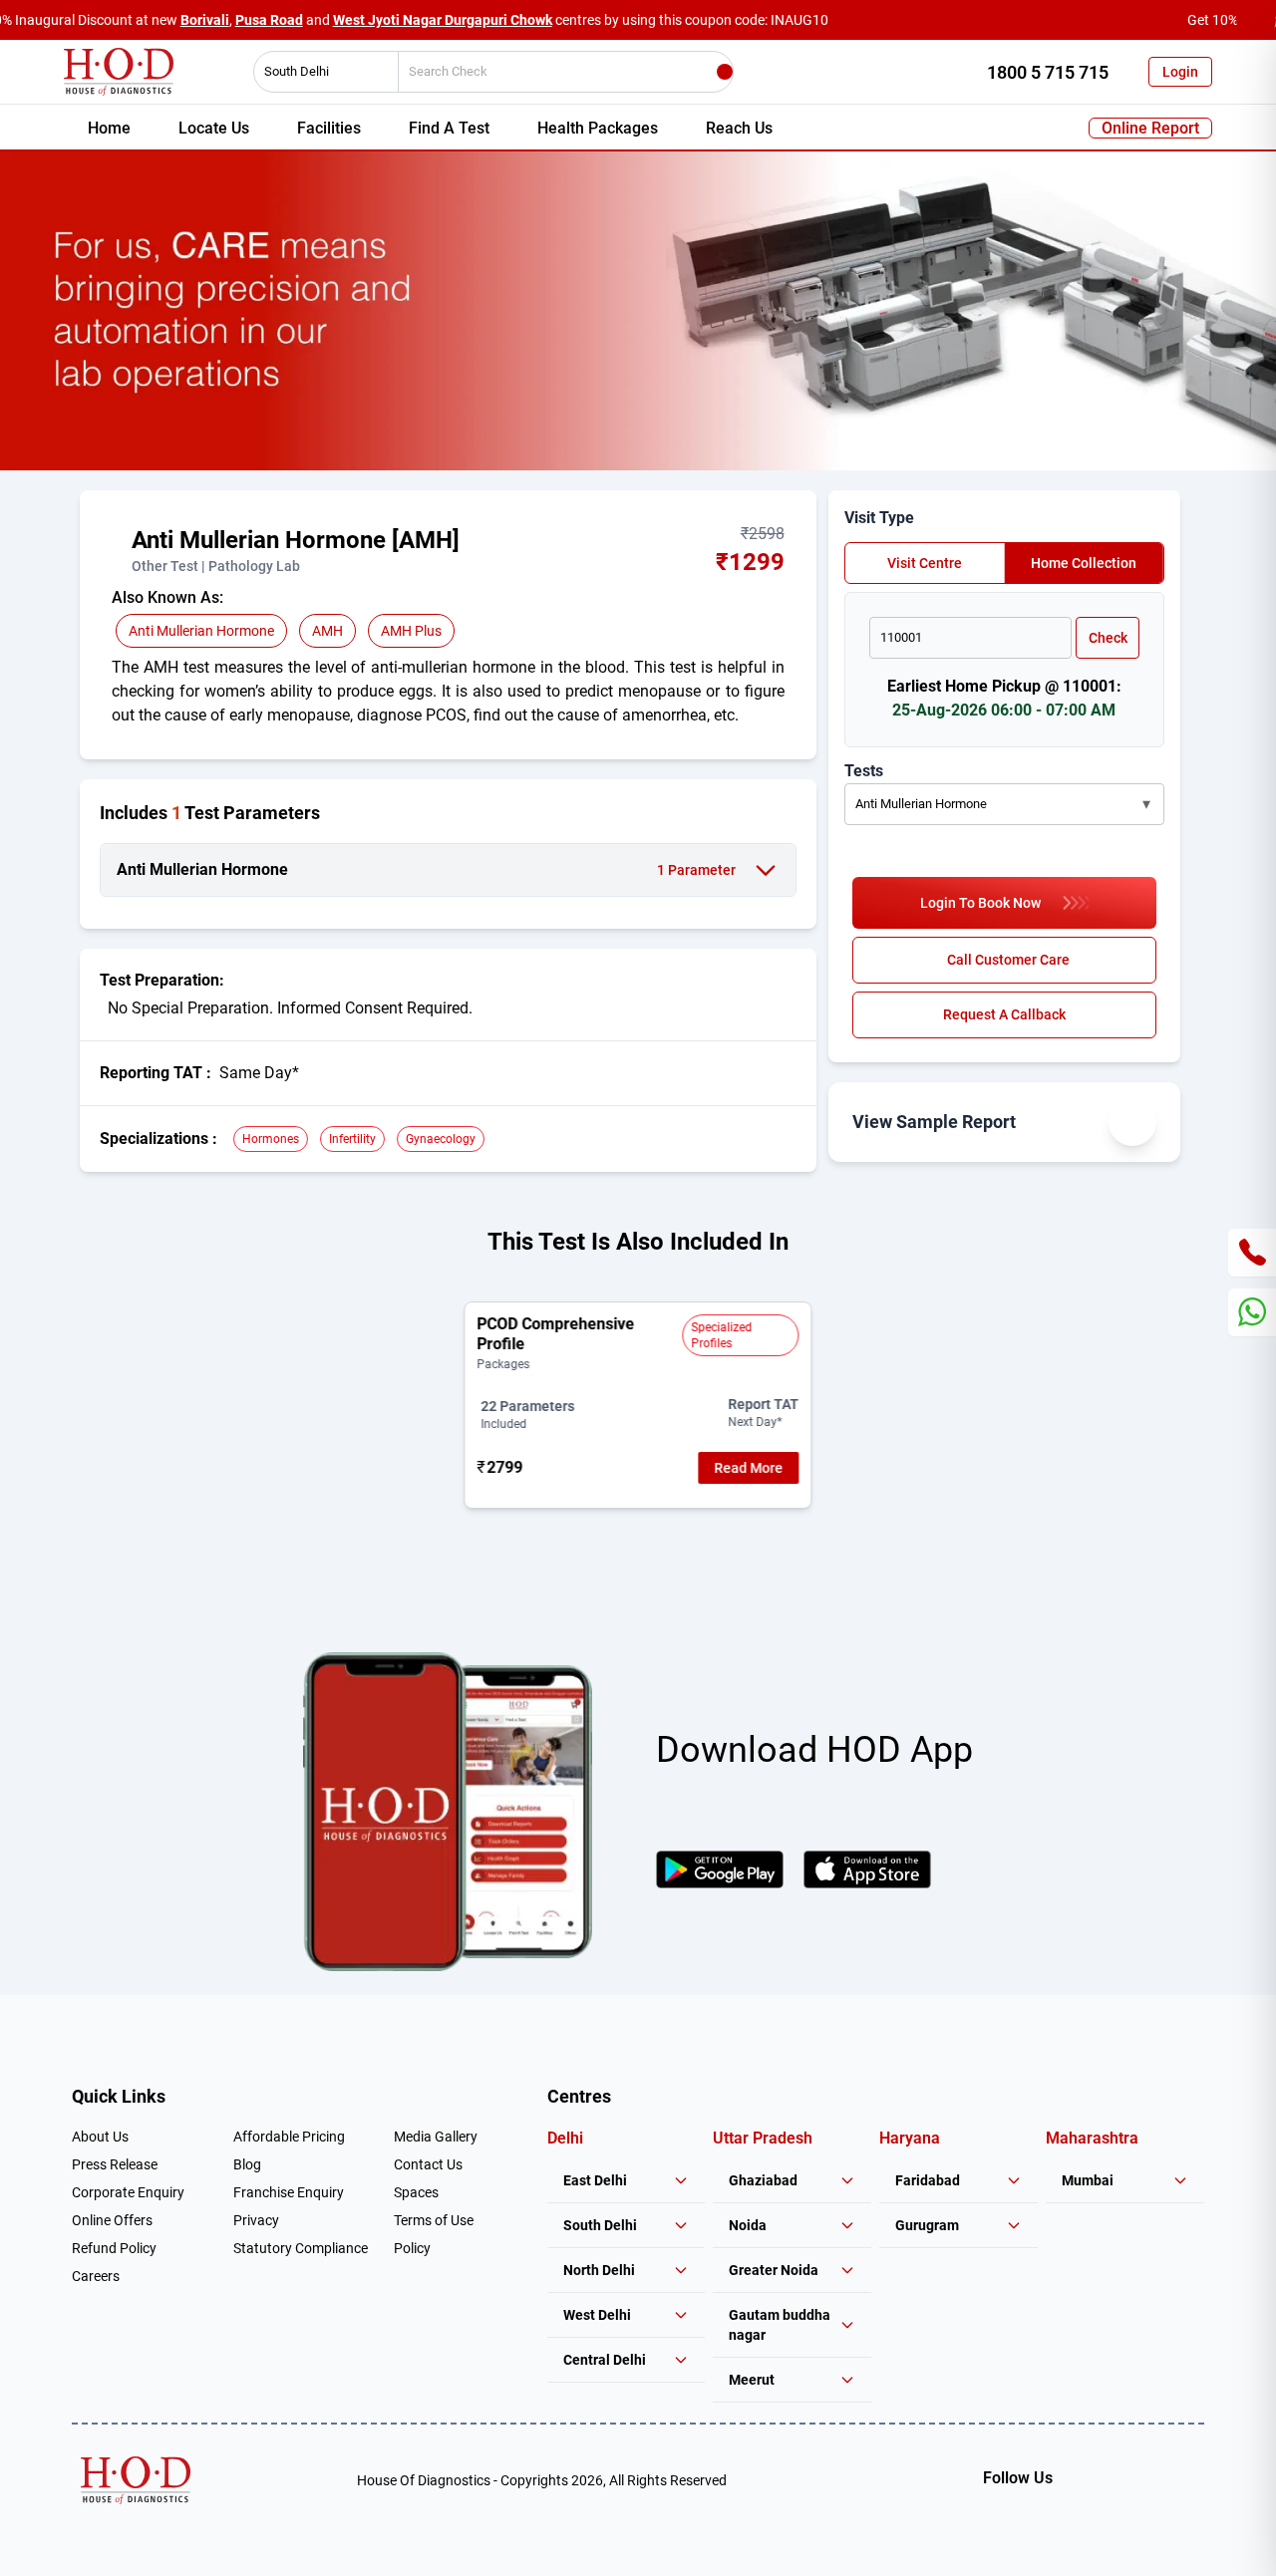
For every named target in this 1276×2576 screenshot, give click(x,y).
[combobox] (319, 72)
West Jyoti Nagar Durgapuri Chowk (443, 20)
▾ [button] (1146, 804)
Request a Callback (1004, 1014)
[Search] (725, 72)
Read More (749, 1468)
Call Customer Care (1008, 960)
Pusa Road (269, 20)
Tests (864, 771)
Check (1108, 638)
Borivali (205, 20)
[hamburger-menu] (120, 550)
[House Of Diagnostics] (136, 2480)
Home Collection (1084, 563)
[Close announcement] (1256, 20)
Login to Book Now (980, 903)
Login (1180, 72)
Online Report (1150, 128)
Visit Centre (925, 563)
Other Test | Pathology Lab (216, 566)
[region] (638, 1405)
